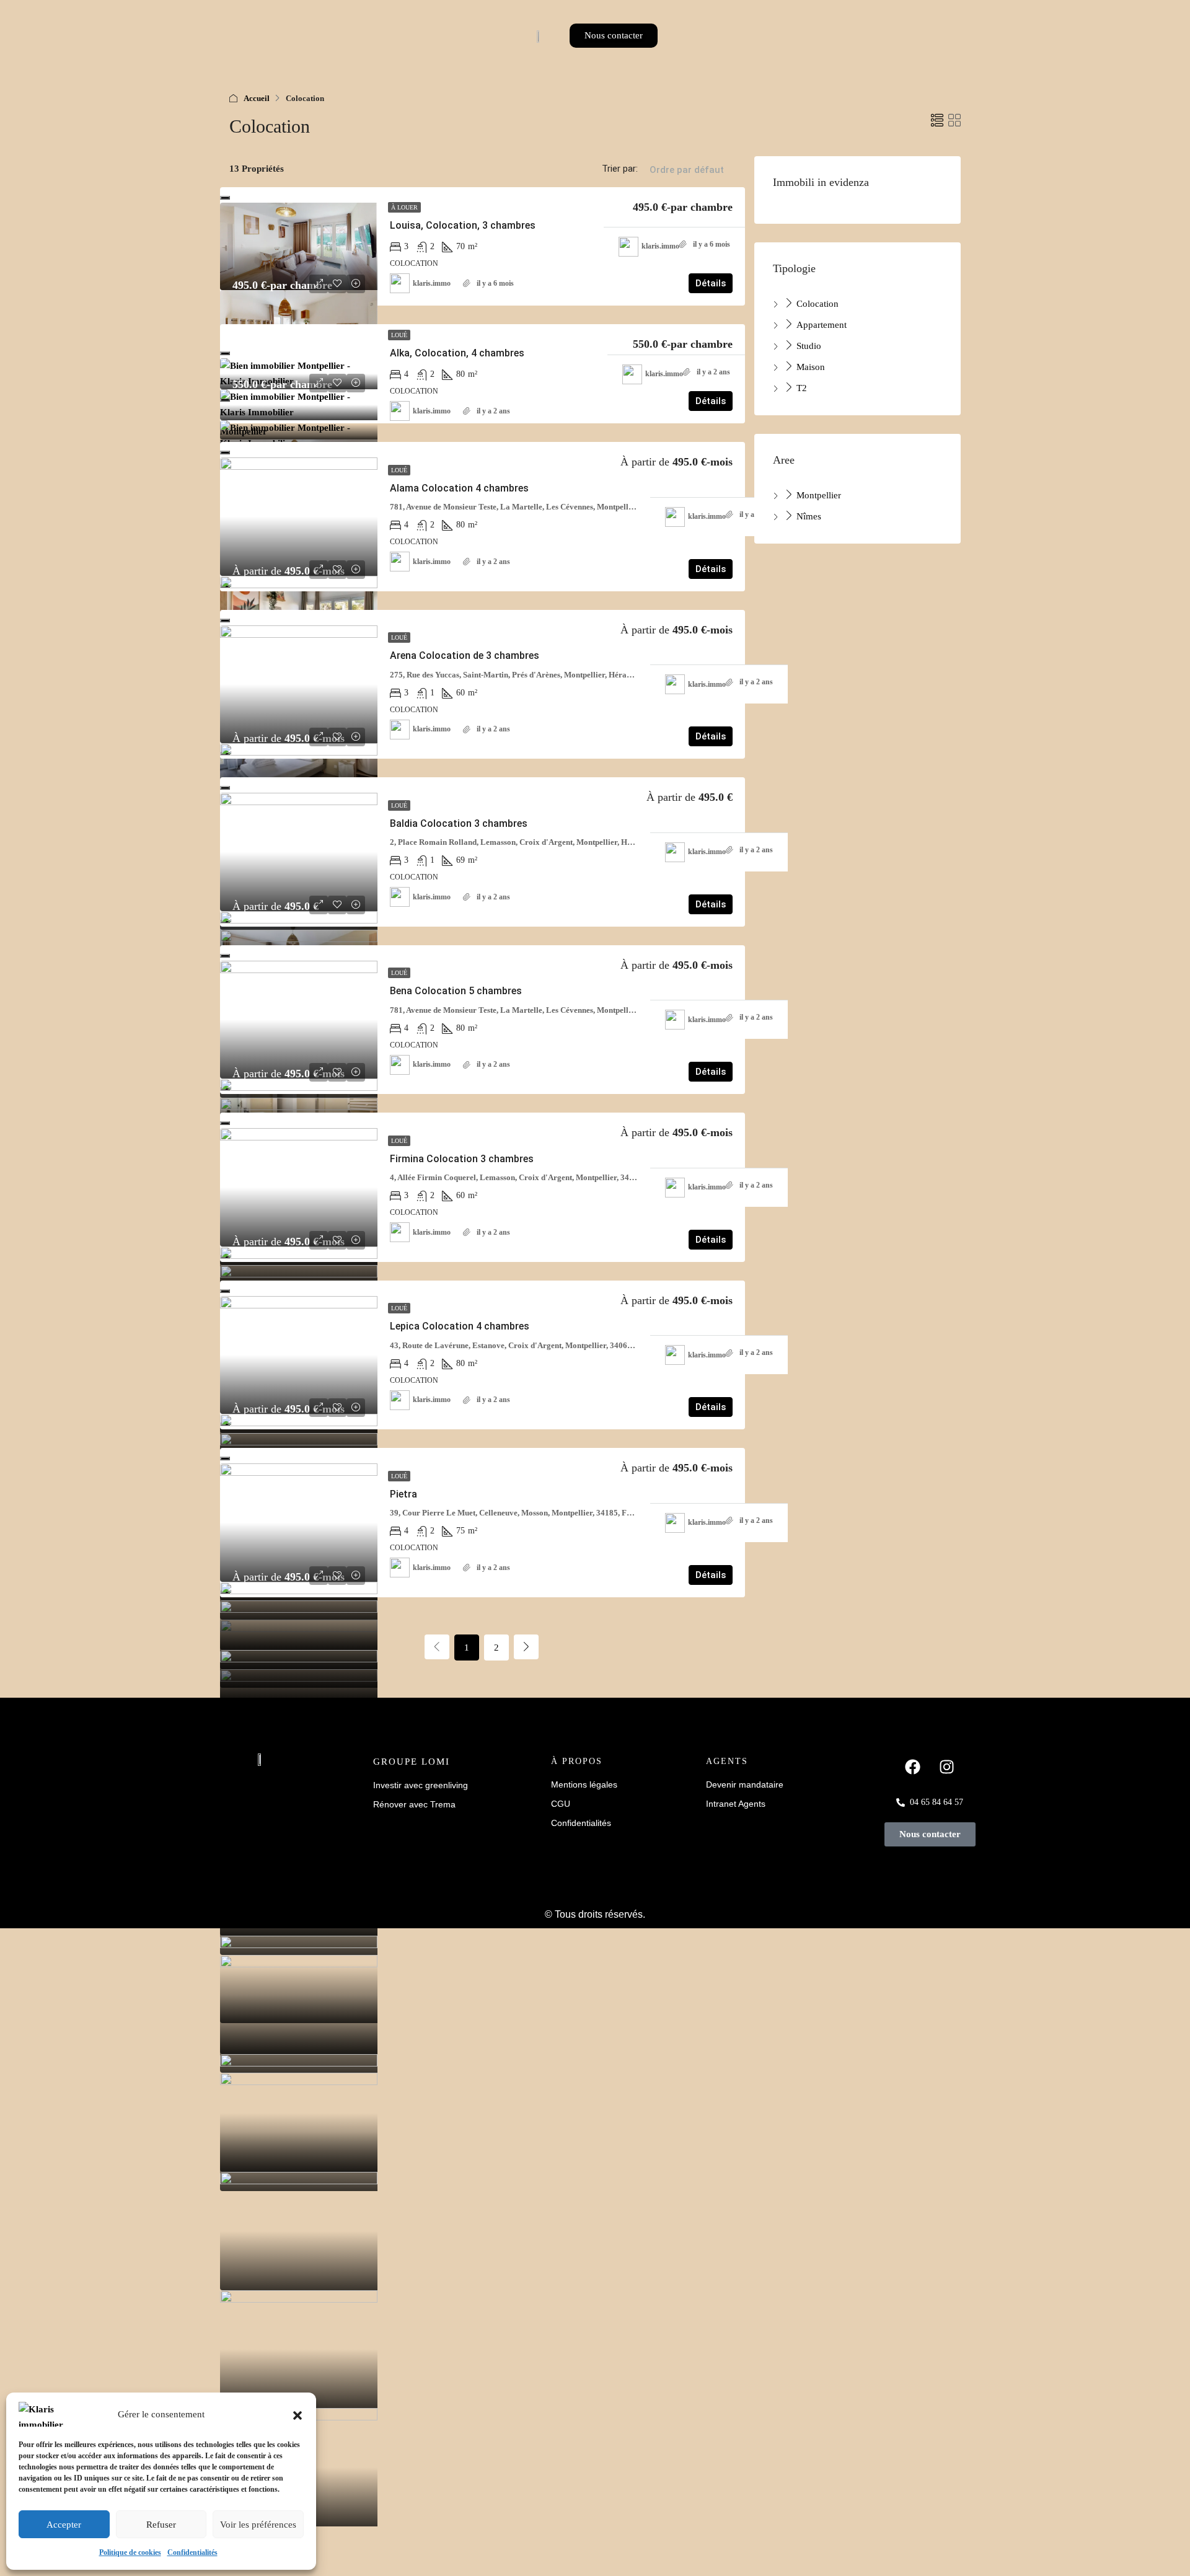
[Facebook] (913, 1767)
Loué (399, 335)
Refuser (161, 2525)
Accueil (257, 98)
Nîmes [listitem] (808, 516)
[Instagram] (947, 1767)
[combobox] (687, 182)
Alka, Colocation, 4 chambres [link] (457, 353)
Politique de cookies (130, 2552)
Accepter (64, 2525)
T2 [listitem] (800, 388)
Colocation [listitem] (816, 304)
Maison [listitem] (809, 367)
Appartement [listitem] (820, 325)
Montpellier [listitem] (818, 495)
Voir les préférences (258, 2525)
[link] (299, 246)
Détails (711, 283)
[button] (297, 2414)
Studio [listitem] (808, 346)
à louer (404, 207)
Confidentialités (192, 2552)
